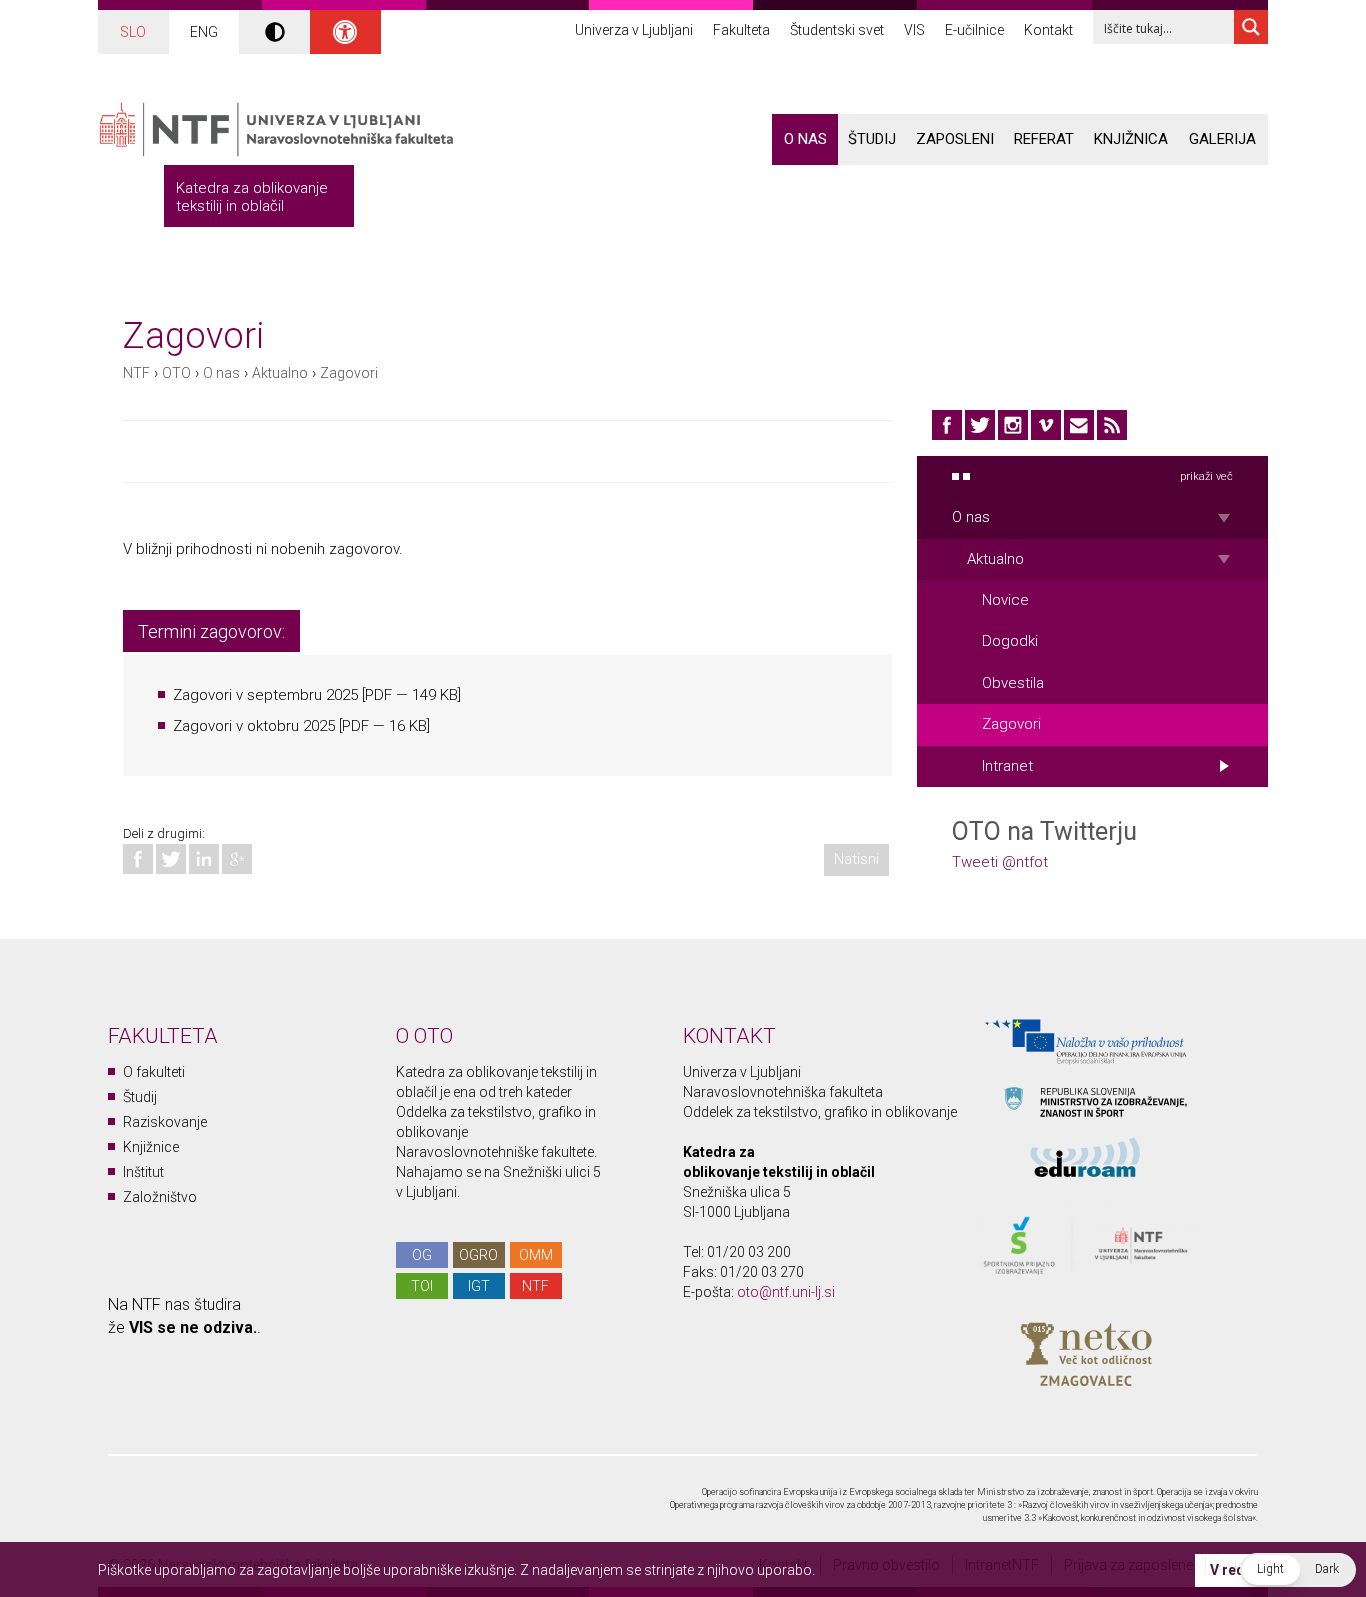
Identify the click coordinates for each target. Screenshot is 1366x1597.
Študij (872, 139)
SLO (133, 32)
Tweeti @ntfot (1000, 862)
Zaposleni (955, 139)
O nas (805, 139)
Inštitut (143, 1172)
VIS (914, 30)
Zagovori (349, 373)
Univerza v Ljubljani (634, 30)
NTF (136, 373)
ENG (204, 32)
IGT (479, 1286)
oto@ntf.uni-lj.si (786, 1292)
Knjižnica (1131, 139)
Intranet (1007, 766)
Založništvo (160, 1197)
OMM (536, 1255)
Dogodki (1010, 641)
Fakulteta (741, 30)
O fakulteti (154, 1072)
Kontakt (1048, 30)
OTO (176, 373)
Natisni (856, 859)
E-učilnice (974, 30)
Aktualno (280, 373)
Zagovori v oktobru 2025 (254, 726)
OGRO (478, 1255)
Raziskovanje (165, 1122)
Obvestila (1013, 683)
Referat (1044, 139)
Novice (1005, 600)
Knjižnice (151, 1147)
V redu (1231, 1570)
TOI (422, 1286)
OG (422, 1255)
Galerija (1222, 139)
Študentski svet (837, 30)
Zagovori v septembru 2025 (265, 695)
